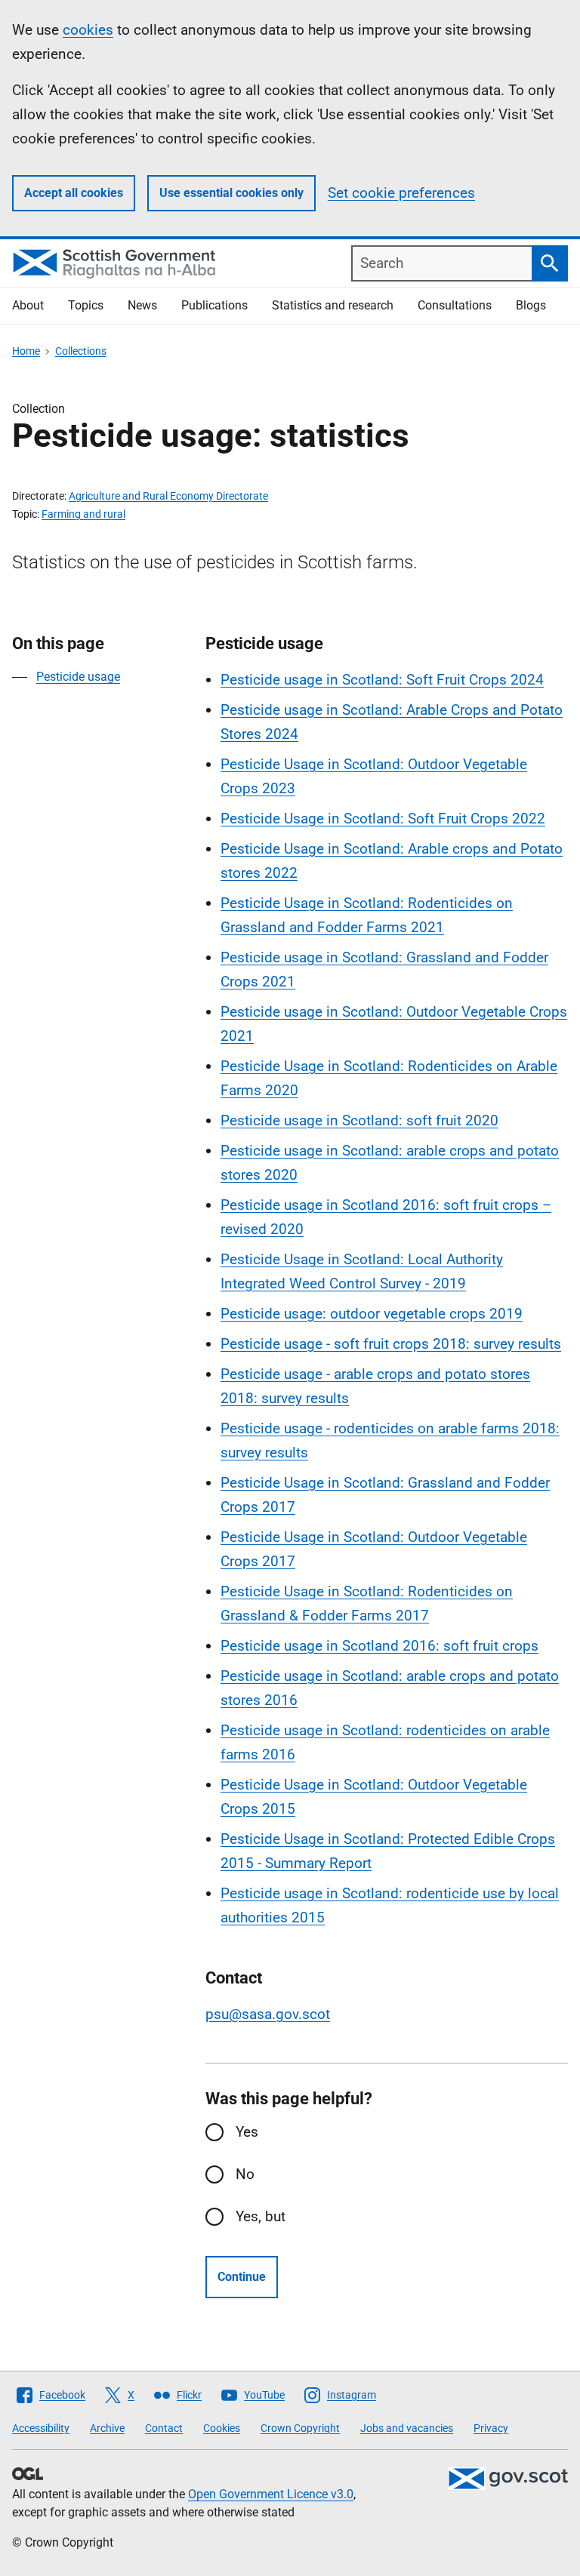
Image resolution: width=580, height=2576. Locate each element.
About (28, 305)
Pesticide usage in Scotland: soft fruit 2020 (359, 1120)
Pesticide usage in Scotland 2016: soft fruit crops (379, 1646)
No (245, 2174)
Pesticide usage (78, 677)
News (142, 305)
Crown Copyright (300, 2428)
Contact (164, 2428)
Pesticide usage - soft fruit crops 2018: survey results (391, 1344)
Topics (86, 305)
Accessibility (41, 2428)
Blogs (531, 305)
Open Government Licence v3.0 (271, 2494)
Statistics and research (333, 305)
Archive (107, 2428)
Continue (242, 2277)
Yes (247, 2132)
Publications (214, 305)
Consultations (455, 305)
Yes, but (261, 2216)
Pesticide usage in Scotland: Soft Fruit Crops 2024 (382, 680)
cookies (88, 30)
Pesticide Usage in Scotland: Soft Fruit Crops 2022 (383, 819)
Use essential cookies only (231, 193)
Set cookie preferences (401, 193)
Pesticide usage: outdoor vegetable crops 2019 (372, 1314)
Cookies (222, 2428)
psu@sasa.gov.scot (268, 2014)
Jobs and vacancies (407, 2428)
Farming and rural (83, 514)
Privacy (491, 2428)
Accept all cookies (74, 193)
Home (26, 351)
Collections (81, 351)
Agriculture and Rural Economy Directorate (168, 496)
